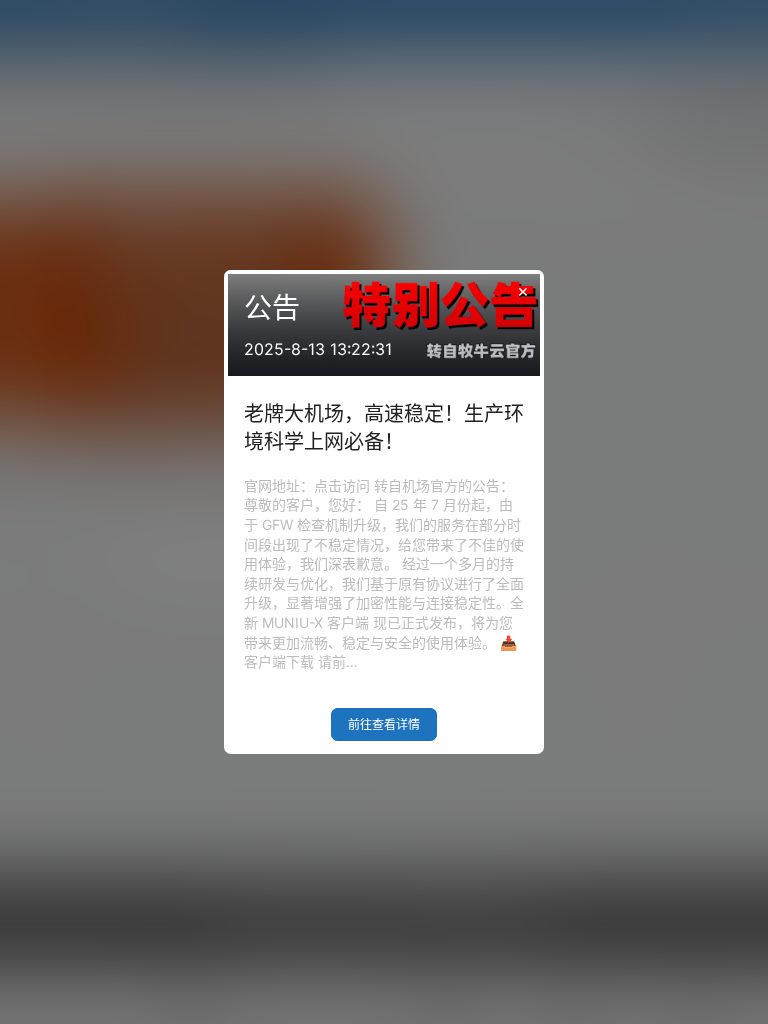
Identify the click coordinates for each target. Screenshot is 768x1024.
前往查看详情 (384, 724)
